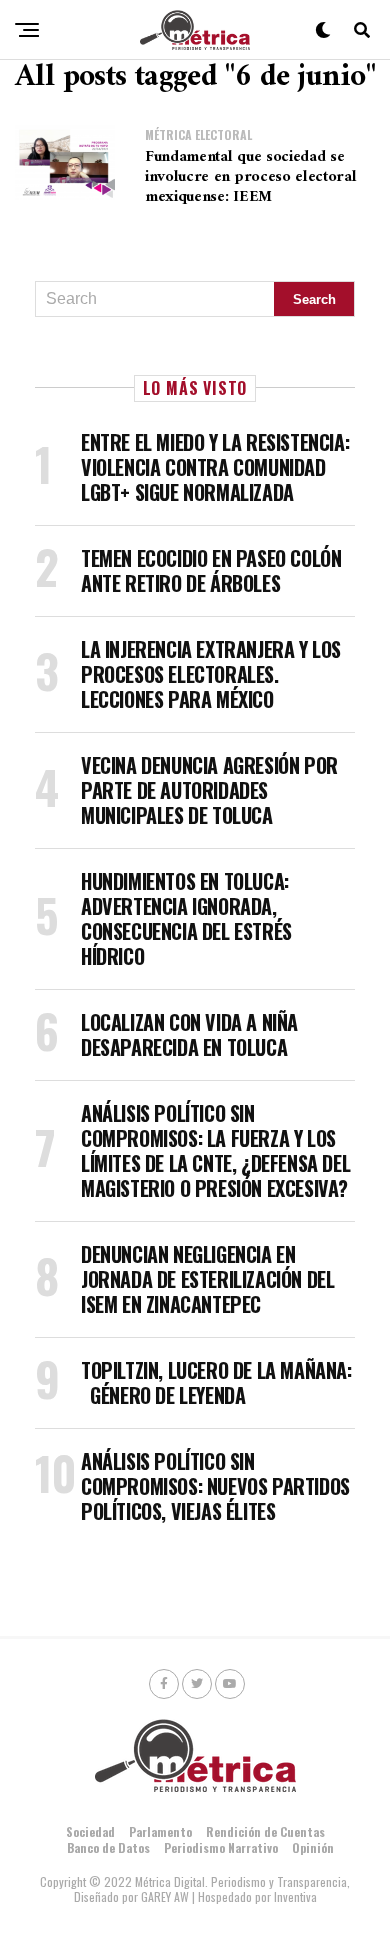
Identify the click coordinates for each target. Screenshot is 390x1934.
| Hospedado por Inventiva (254, 1896)
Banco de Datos (108, 1847)
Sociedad (90, 1831)
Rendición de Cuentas (265, 1831)
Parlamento (160, 1831)
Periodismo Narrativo (221, 1847)
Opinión (313, 1847)
